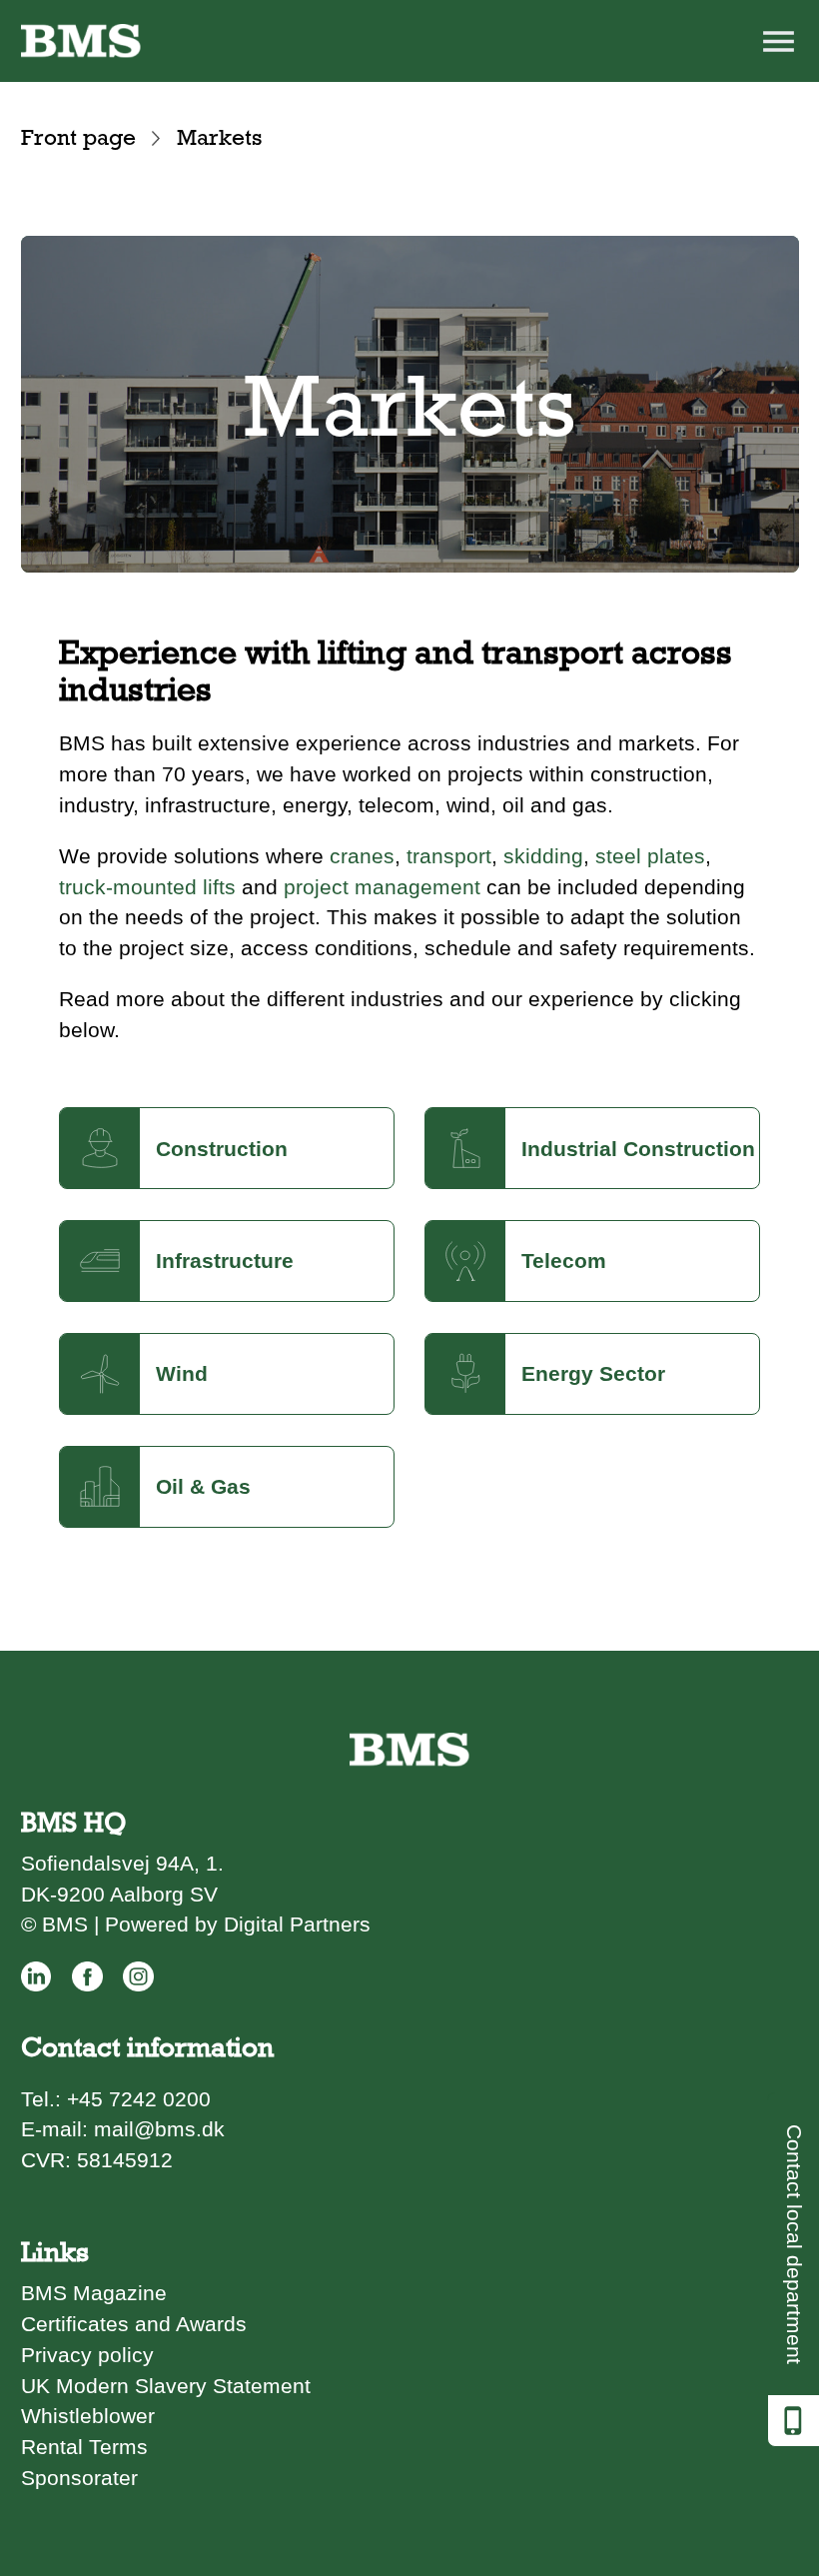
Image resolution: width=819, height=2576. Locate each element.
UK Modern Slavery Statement (166, 2386)
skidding (543, 856)
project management (382, 887)
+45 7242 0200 (139, 2099)
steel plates (650, 856)
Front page (78, 137)
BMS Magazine (94, 2293)
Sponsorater (79, 2478)
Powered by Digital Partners (238, 1924)
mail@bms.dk (159, 2129)
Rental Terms (84, 2447)
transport (449, 856)
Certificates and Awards (134, 2324)
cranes (362, 856)
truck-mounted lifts (147, 887)
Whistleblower (88, 2416)
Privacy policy (87, 2355)
